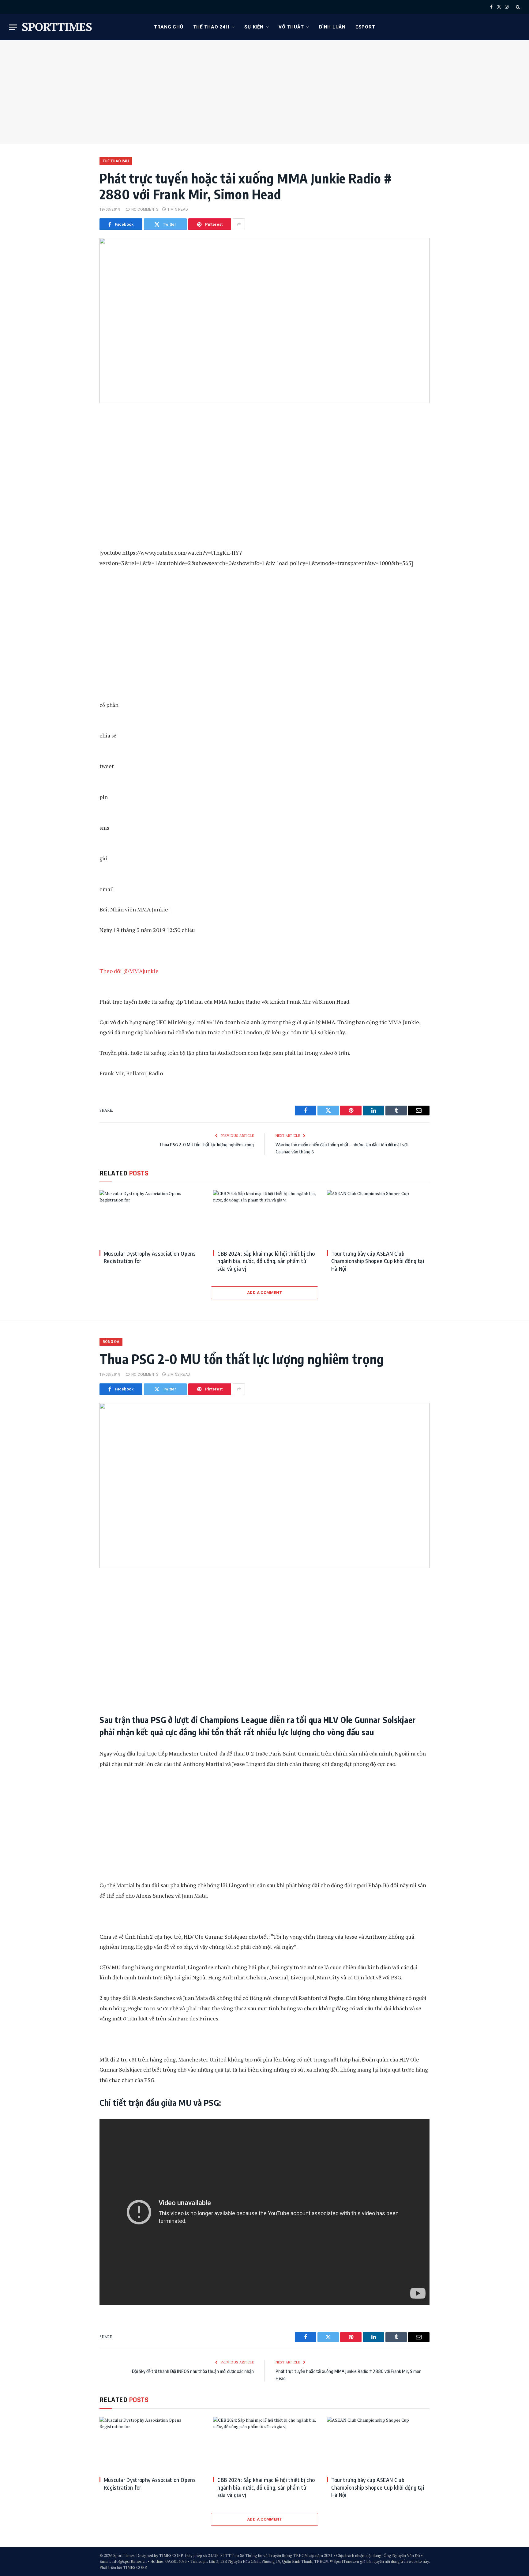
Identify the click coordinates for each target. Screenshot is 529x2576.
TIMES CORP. (171, 2555)
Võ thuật (291, 27)
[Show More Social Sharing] (239, 224)
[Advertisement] (264, 92)
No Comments (145, 209)
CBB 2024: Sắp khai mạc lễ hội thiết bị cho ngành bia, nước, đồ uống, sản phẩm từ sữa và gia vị (266, 1261)
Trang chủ (169, 27)
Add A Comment (264, 1293)
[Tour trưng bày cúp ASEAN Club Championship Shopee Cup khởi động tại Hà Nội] (378, 1217)
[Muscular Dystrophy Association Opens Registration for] (151, 1217)
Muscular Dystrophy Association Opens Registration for (150, 1257)
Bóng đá (111, 1342)
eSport (365, 27)
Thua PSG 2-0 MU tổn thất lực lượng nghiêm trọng (206, 1145)
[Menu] (13, 27)
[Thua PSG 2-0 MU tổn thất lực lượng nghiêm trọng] (264, 1486)
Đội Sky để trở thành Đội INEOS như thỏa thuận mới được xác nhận (193, 2371)
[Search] (517, 7)
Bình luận (332, 27)
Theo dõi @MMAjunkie (129, 971)
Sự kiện (254, 27)
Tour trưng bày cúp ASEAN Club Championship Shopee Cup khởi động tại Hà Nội (378, 1261)
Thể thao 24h (211, 27)
